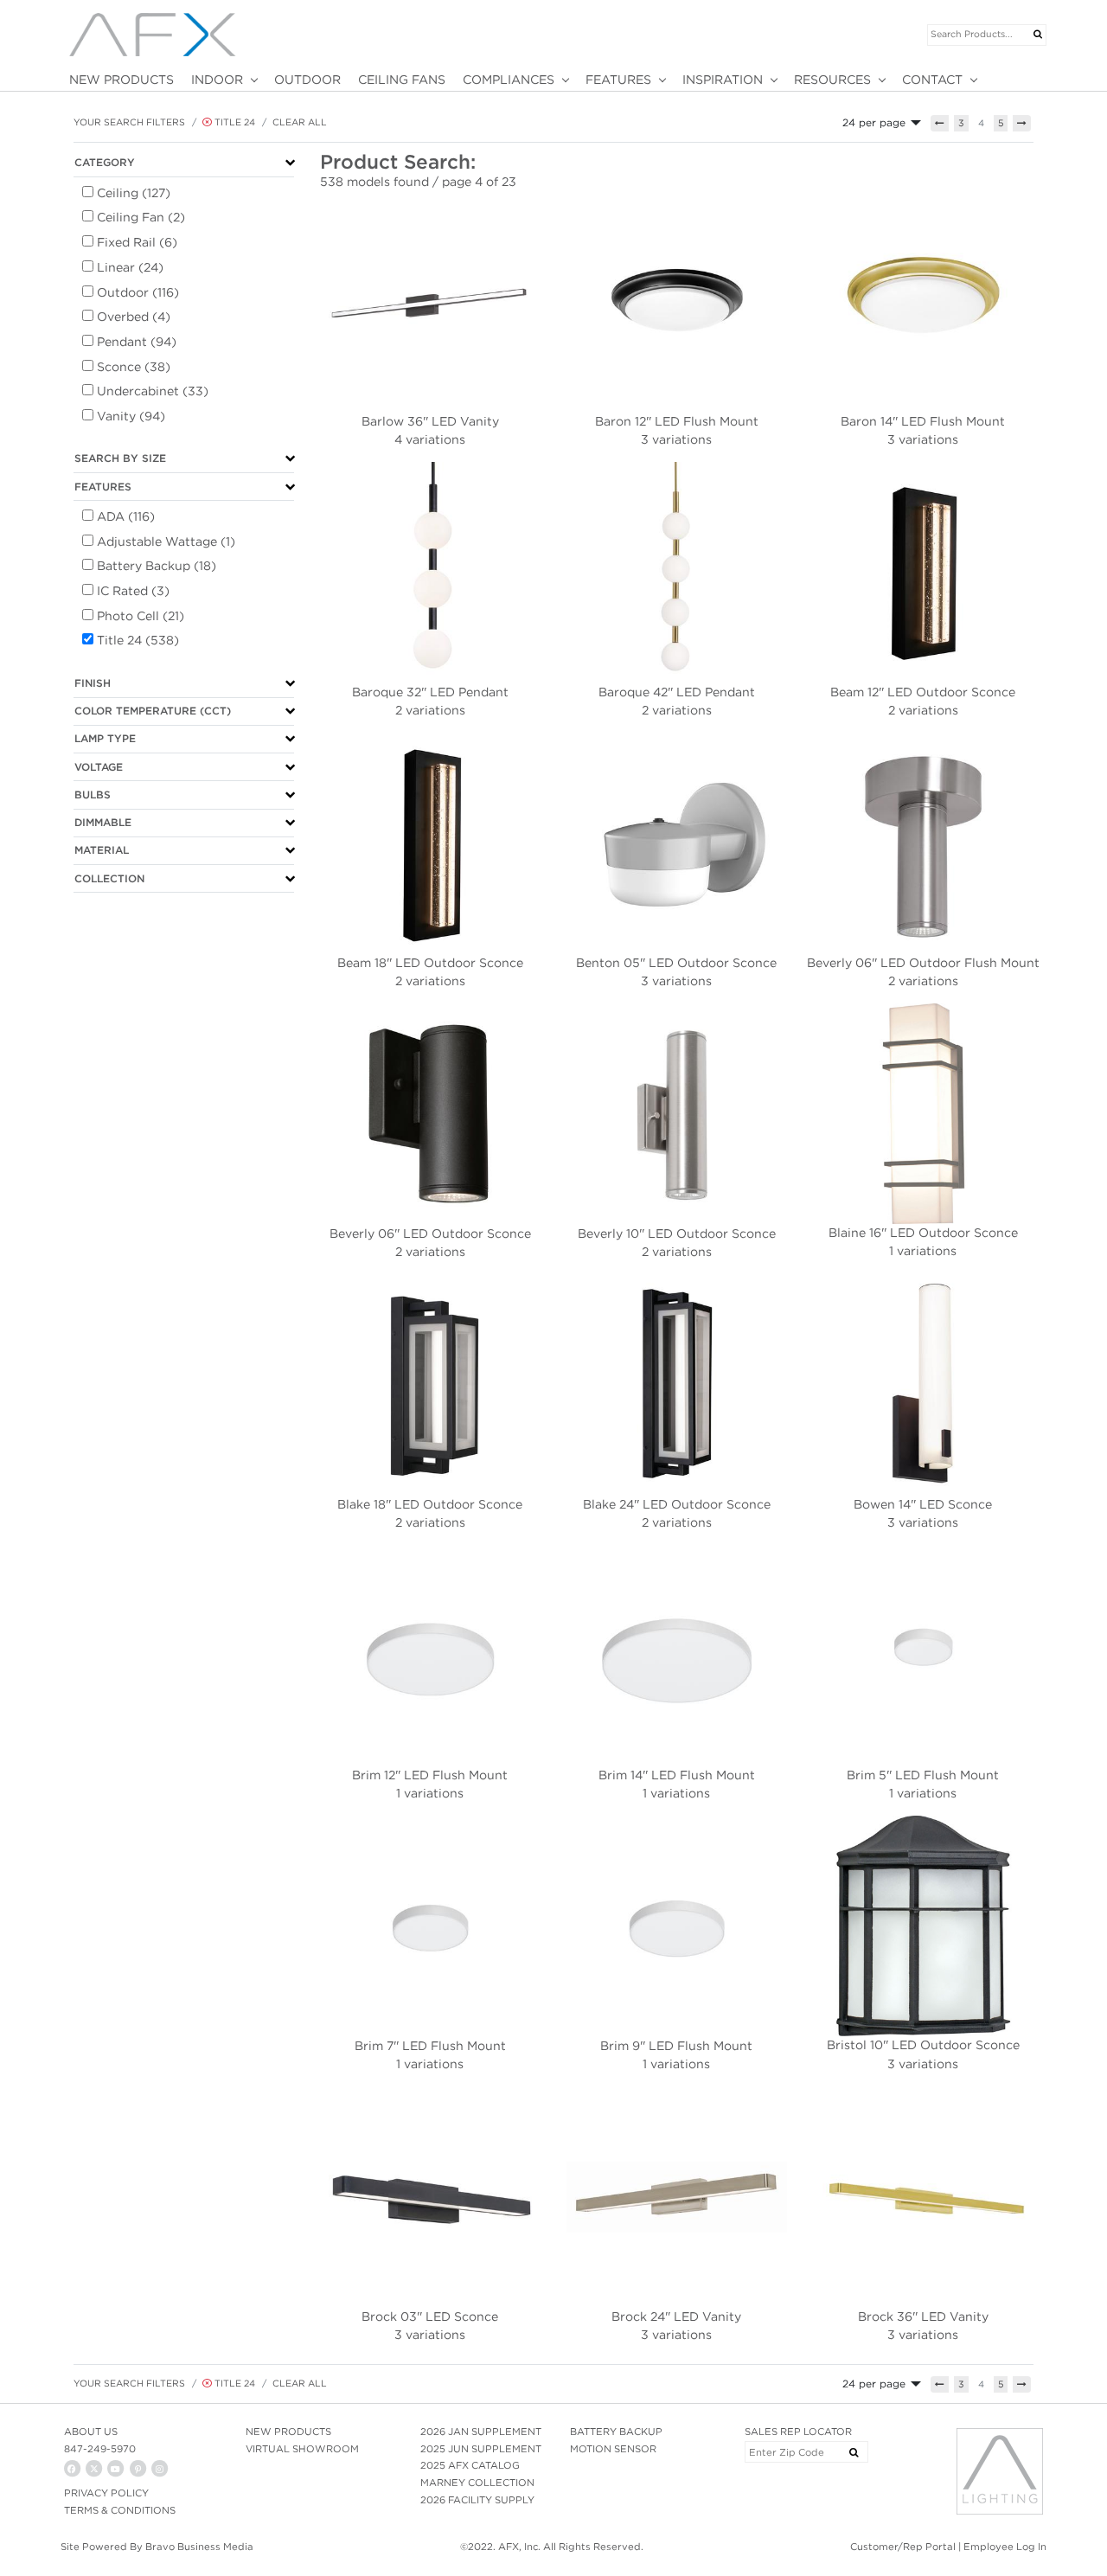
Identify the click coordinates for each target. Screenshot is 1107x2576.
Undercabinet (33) (153, 391)
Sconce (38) (134, 367)
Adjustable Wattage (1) (166, 541)
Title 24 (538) (138, 640)
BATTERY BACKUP (616, 2432)
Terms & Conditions (120, 2510)
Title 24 (234, 122)
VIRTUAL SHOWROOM (302, 2449)
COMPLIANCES (509, 80)
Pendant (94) (137, 342)
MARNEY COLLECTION (477, 2483)
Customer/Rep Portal (903, 2547)
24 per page (874, 122)
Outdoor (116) (138, 292)
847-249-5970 (100, 2449)
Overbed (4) (134, 317)
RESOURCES (832, 80)
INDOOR (217, 80)
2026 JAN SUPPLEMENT (481, 2432)
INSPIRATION (723, 80)
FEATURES (618, 80)
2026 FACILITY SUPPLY (477, 2500)
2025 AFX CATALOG (470, 2465)
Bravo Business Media (199, 2547)
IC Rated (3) (133, 591)
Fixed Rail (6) (137, 242)
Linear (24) (130, 267)
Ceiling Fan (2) (141, 217)
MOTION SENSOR (613, 2449)
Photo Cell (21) (141, 616)
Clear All (300, 122)
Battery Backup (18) (157, 566)
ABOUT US (91, 2432)
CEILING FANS (402, 80)
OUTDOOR (307, 80)
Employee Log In (1005, 2547)
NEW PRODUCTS (122, 80)
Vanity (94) (131, 416)
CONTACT (932, 80)
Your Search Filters (129, 122)
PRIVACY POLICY (106, 2493)
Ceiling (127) (134, 193)
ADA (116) (126, 516)
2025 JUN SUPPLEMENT (481, 2449)
